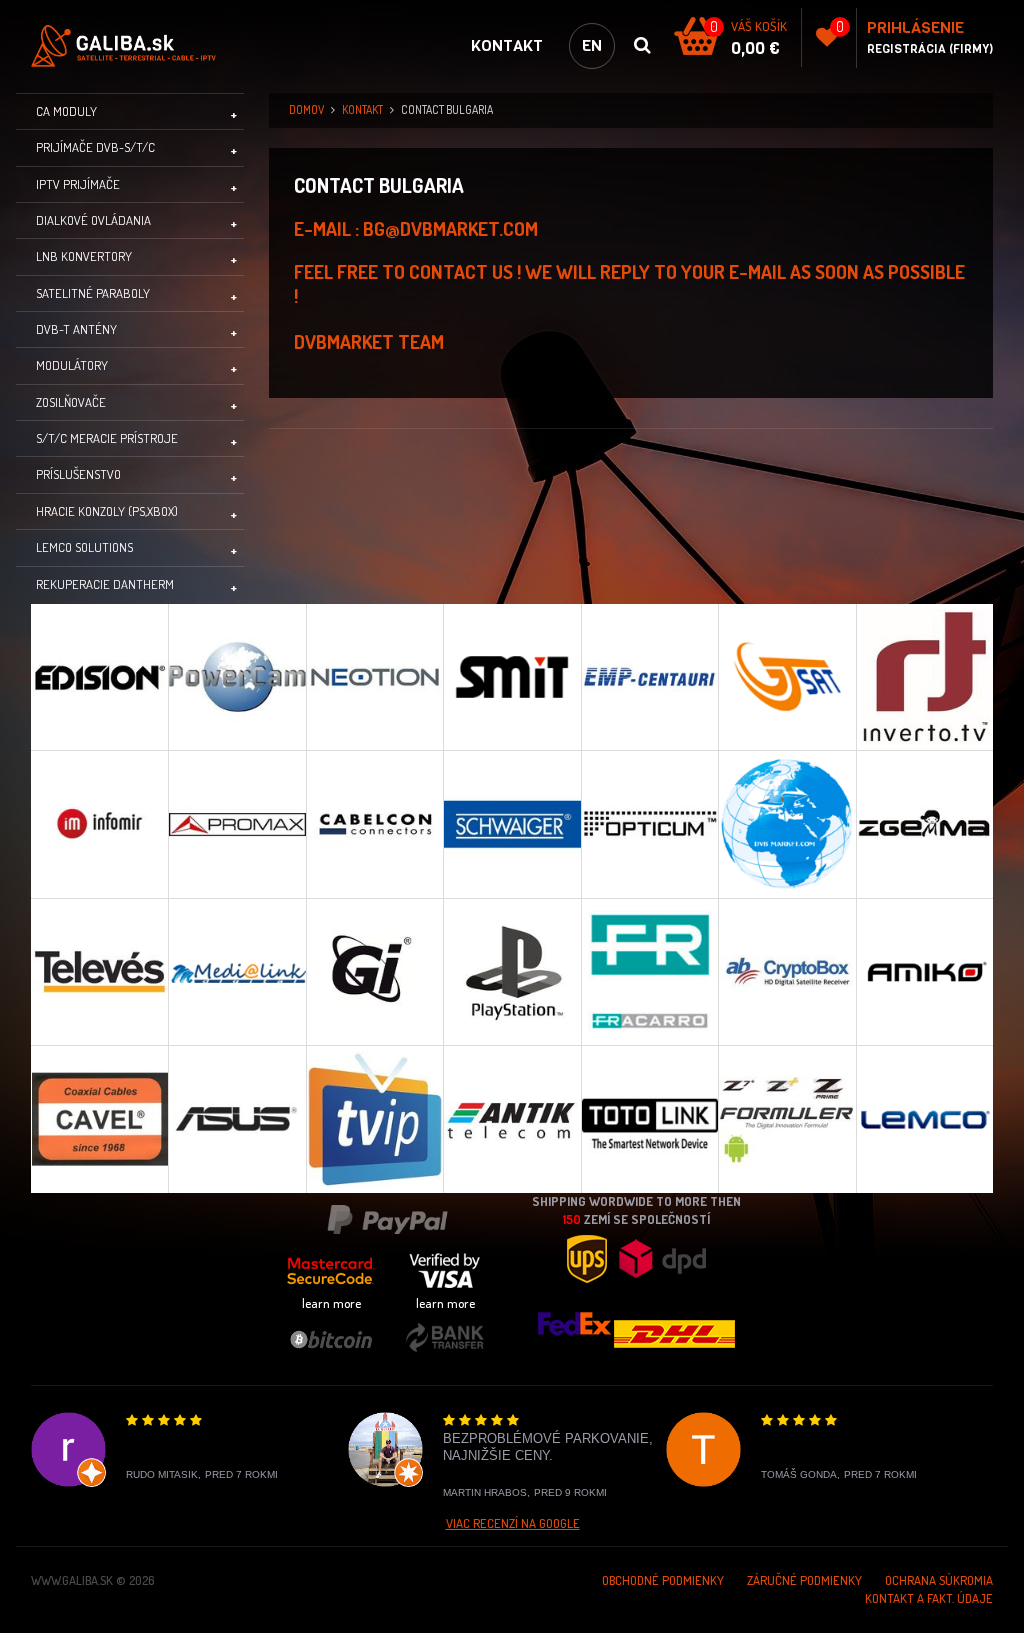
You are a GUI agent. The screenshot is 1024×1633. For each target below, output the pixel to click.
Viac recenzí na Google (513, 1523)
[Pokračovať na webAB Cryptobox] (786, 971)
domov (306, 109)
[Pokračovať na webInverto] (924, 677)
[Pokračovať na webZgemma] (924, 823)
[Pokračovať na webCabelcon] (374, 823)
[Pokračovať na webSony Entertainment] (511, 971)
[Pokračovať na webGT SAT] (786, 677)
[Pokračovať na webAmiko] (924, 971)
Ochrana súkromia (939, 1580)
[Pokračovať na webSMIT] (511, 677)
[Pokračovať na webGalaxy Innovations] (374, 971)
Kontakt (507, 45)
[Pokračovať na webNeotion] (374, 677)
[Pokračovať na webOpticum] (649, 823)
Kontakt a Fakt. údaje (929, 1598)
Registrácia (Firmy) (930, 49)
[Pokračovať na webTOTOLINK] (649, 1118)
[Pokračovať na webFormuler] (786, 1118)
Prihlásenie (915, 27)
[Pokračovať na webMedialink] (236, 971)
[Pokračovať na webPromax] (236, 823)
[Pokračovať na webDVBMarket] (786, 823)
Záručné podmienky (804, 1580)
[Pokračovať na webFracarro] (649, 971)
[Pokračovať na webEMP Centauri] (649, 677)
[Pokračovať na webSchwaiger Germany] (511, 823)
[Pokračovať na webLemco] (924, 1118)
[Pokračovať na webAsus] (236, 1118)
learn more (331, 1303)
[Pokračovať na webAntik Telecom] (511, 1118)
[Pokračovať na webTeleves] (99, 971)
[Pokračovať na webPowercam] (236, 677)
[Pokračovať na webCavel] (99, 1118)
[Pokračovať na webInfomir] (99, 823)
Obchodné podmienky (663, 1580)
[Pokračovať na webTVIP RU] (374, 1118)
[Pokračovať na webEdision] (99, 677)
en (592, 45)
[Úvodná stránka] (131, 46)
